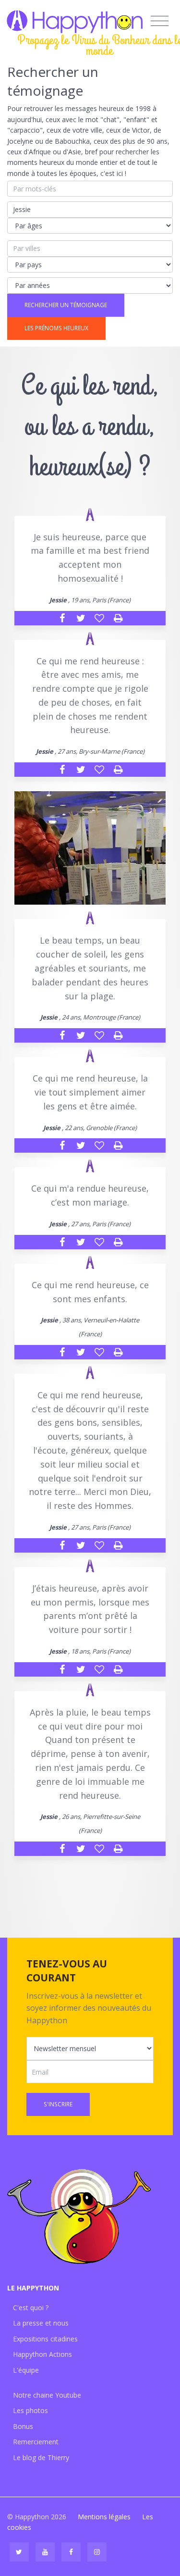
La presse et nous (41, 2323)
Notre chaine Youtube (47, 2395)
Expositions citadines (45, 2339)
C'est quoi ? (31, 2308)
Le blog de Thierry (41, 2458)
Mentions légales (104, 2517)
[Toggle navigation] (160, 21)
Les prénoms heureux (56, 328)
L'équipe (26, 2370)
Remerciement (36, 2442)
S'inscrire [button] (58, 2104)
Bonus (23, 2426)
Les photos (30, 2410)
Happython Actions (42, 2354)
